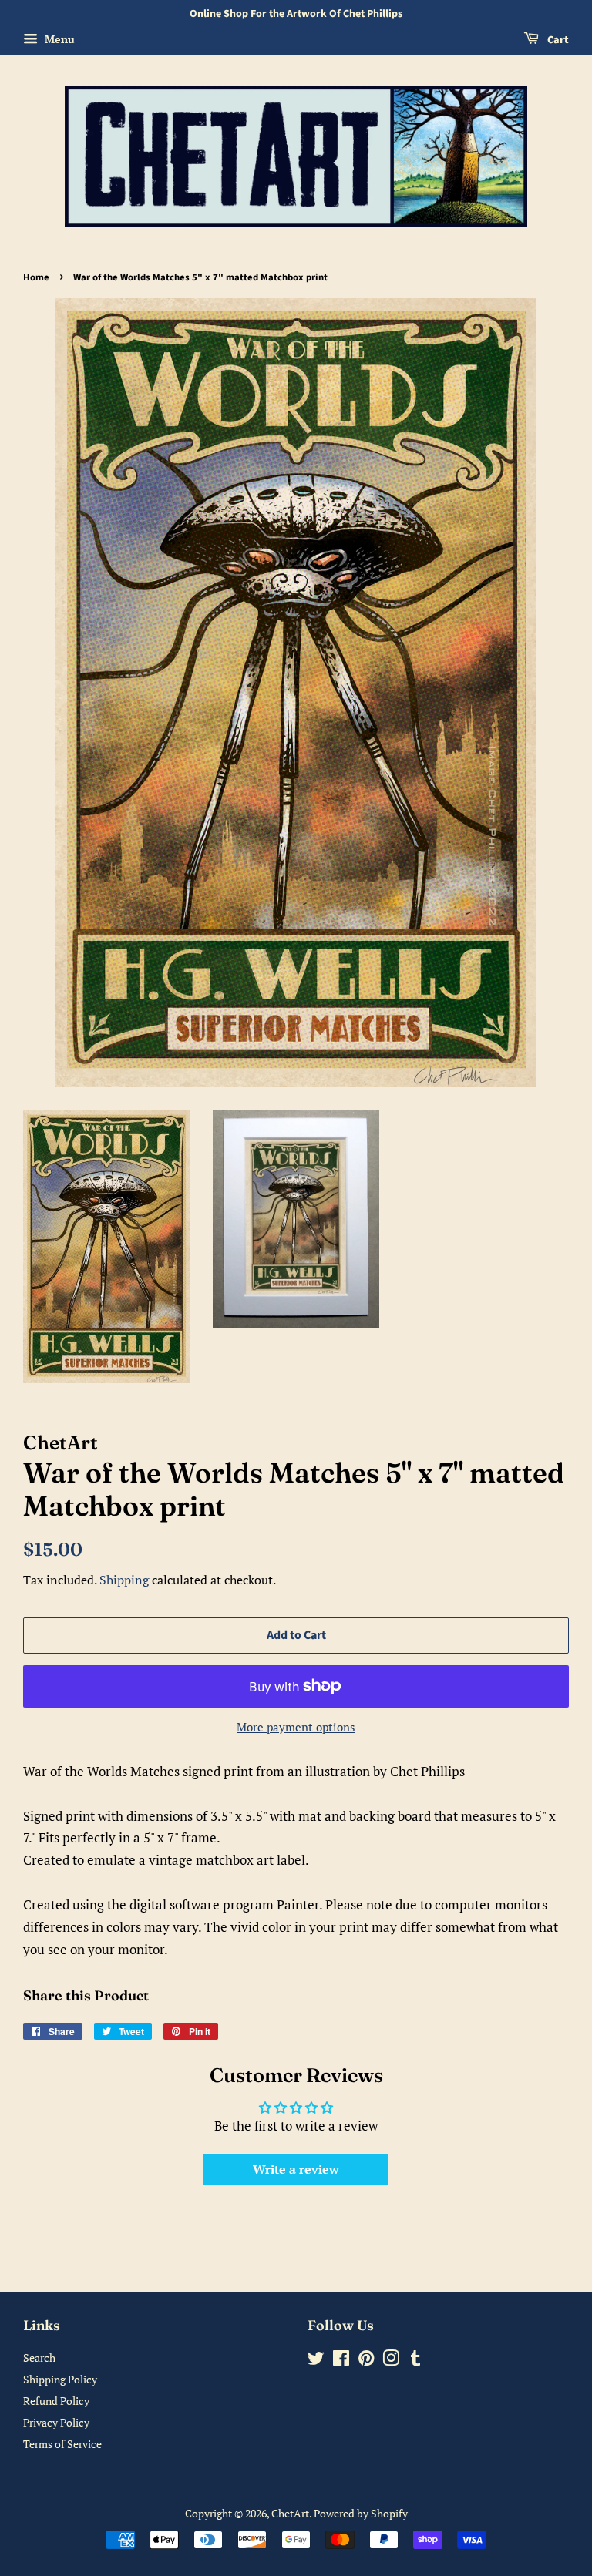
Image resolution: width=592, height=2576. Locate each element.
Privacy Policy (56, 2422)
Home (36, 277)
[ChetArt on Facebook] (341, 2361)
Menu (58, 39)
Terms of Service (62, 2444)
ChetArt (290, 2513)
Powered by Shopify (361, 2513)
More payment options (296, 1727)
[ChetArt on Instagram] (391, 2361)
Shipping (124, 1580)
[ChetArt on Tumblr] (415, 2361)
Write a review (296, 2169)
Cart (557, 40)
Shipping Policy (60, 2379)
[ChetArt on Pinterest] (366, 2361)
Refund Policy (56, 2401)
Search (39, 2358)
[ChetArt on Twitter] (316, 2361)
